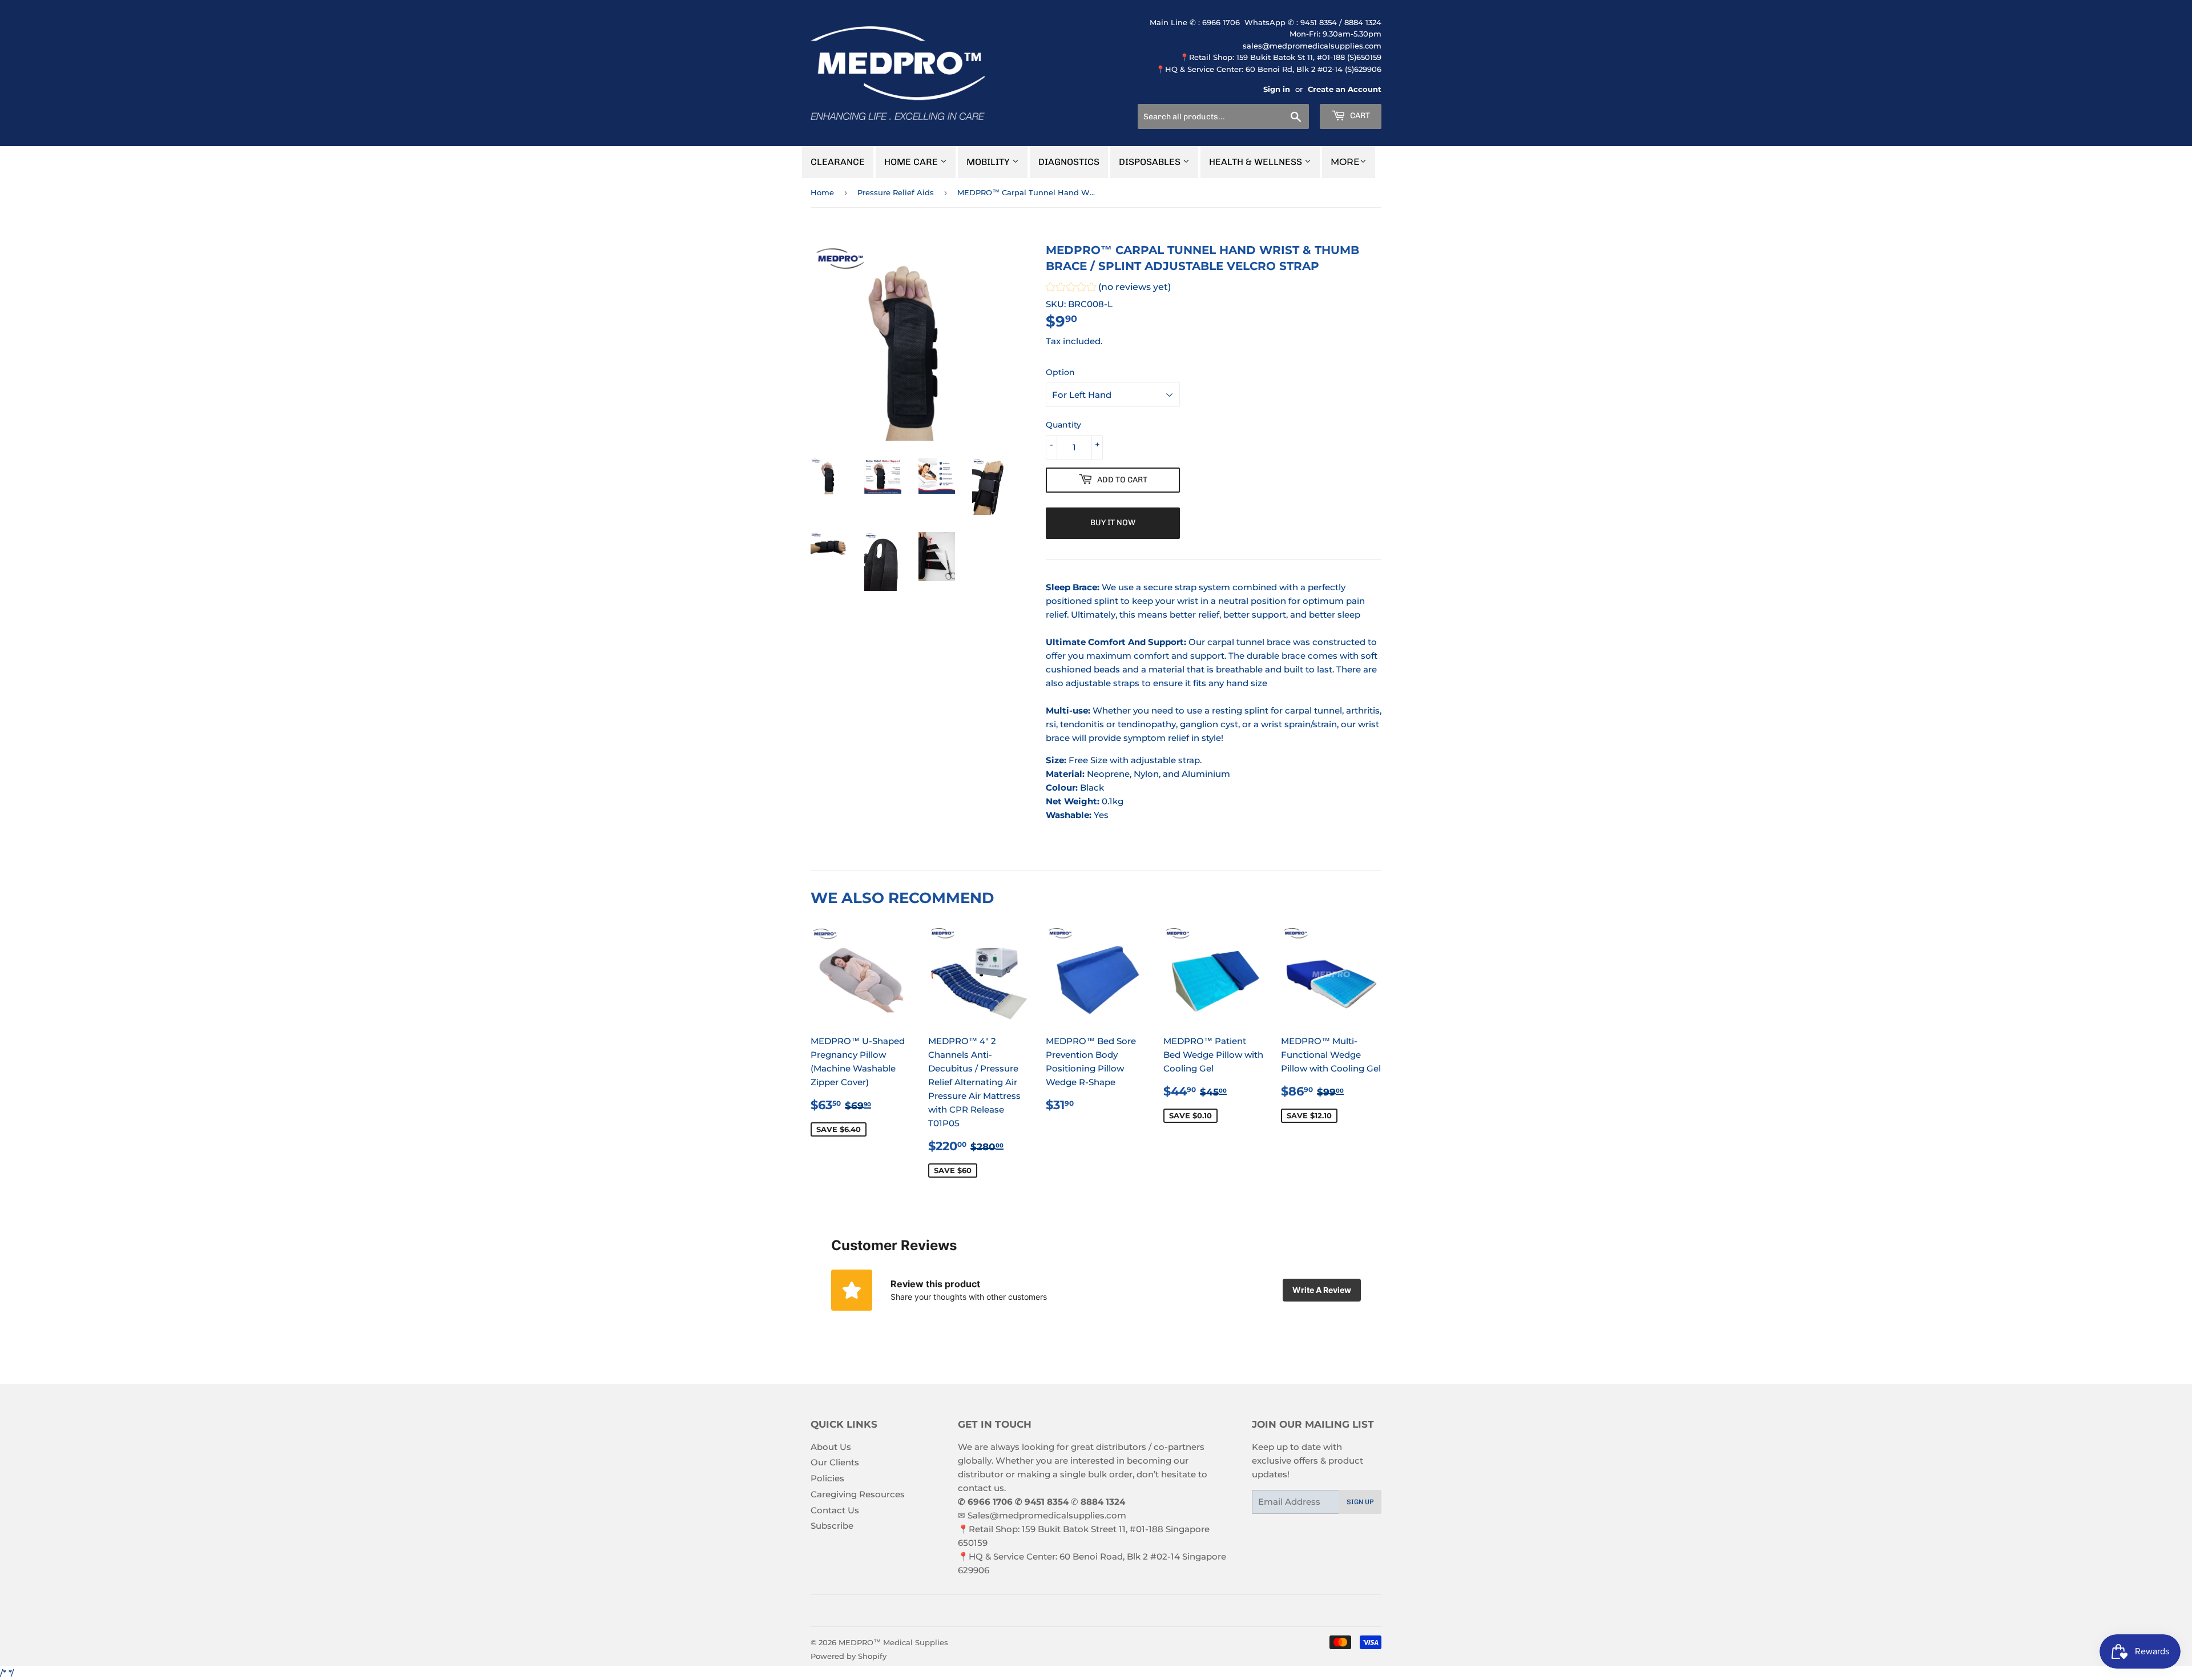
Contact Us (835, 1510)
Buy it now (1113, 523)
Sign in (1277, 89)
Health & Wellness (1257, 162)
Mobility (989, 162)
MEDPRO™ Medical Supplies (893, 1642)
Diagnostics (1069, 162)
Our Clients (835, 1462)
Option (1060, 372)
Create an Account (1345, 89)
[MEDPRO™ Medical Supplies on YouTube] (1113, 1611)
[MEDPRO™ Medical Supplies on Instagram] (1093, 1611)
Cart (1359, 116)
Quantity (1063, 425)
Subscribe (832, 1526)
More (1345, 162)
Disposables (1151, 162)
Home (822, 192)
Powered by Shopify (849, 1656)
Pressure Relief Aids (896, 192)
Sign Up (1360, 1502)
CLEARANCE (838, 162)
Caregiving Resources (858, 1494)
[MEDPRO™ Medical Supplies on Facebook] (1073, 1611)
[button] (1108, 289)
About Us (831, 1447)
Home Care (912, 162)
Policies (827, 1478)
